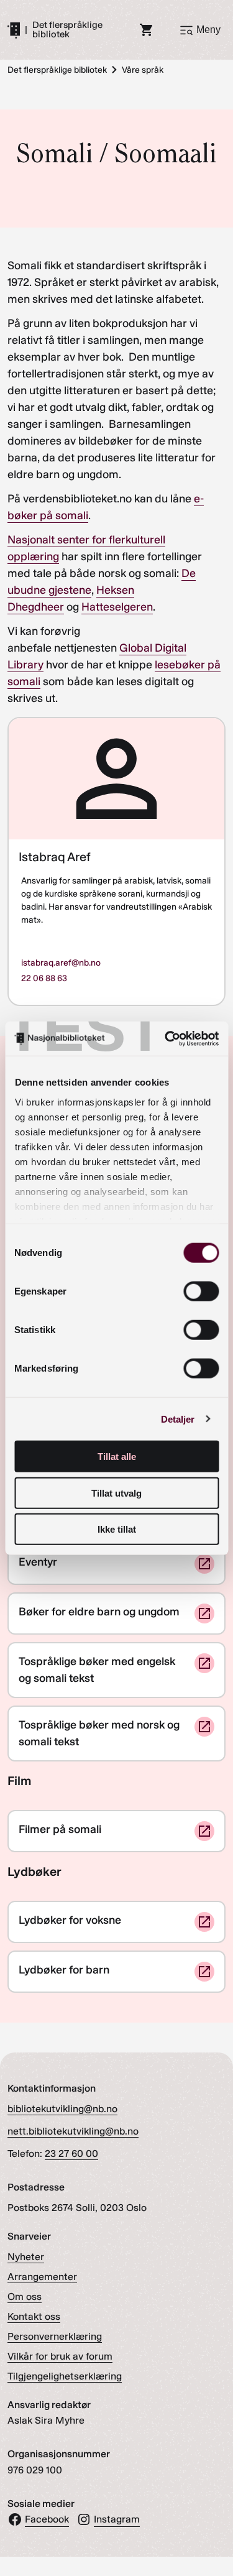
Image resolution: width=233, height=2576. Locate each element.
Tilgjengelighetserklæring (65, 2376)
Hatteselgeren (117, 607)
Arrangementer (42, 2277)
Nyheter (26, 2257)
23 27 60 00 (71, 2154)
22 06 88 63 (44, 978)
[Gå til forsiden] (14, 30)
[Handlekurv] (147, 30)
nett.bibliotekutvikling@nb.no (73, 2131)
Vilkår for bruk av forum (60, 2356)
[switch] (201, 1291)
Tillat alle (117, 1457)
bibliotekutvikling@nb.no (62, 2109)
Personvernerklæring (55, 2336)
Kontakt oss (34, 2316)
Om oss (25, 2297)
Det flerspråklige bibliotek (67, 30)
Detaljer (178, 1419)
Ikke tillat (117, 1529)
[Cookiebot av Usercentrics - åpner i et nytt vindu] (166, 1038)
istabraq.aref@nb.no (61, 963)
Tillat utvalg (116, 1493)
